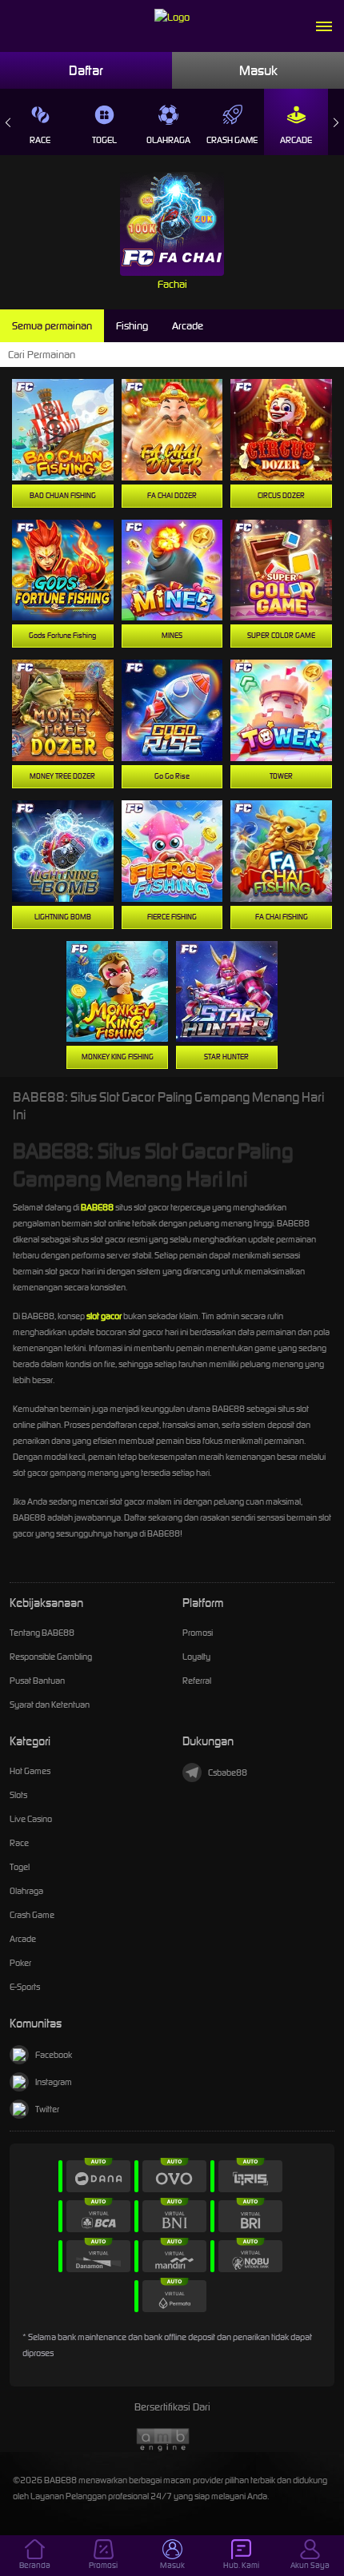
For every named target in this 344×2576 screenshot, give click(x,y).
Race (40, 140)
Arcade (296, 140)
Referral (197, 1681)
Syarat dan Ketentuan (50, 1705)
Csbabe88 (228, 1772)
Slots (18, 1795)
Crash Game (232, 140)
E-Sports (25, 1987)
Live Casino (31, 1819)
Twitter (47, 2109)
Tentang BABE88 (42, 1633)
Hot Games (30, 1771)
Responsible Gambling (51, 1657)
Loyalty (196, 1657)
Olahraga (168, 140)
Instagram (54, 2082)
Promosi (198, 1633)
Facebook (54, 2055)
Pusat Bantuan (37, 1681)
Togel (104, 140)
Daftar (86, 70)
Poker (20, 1963)
